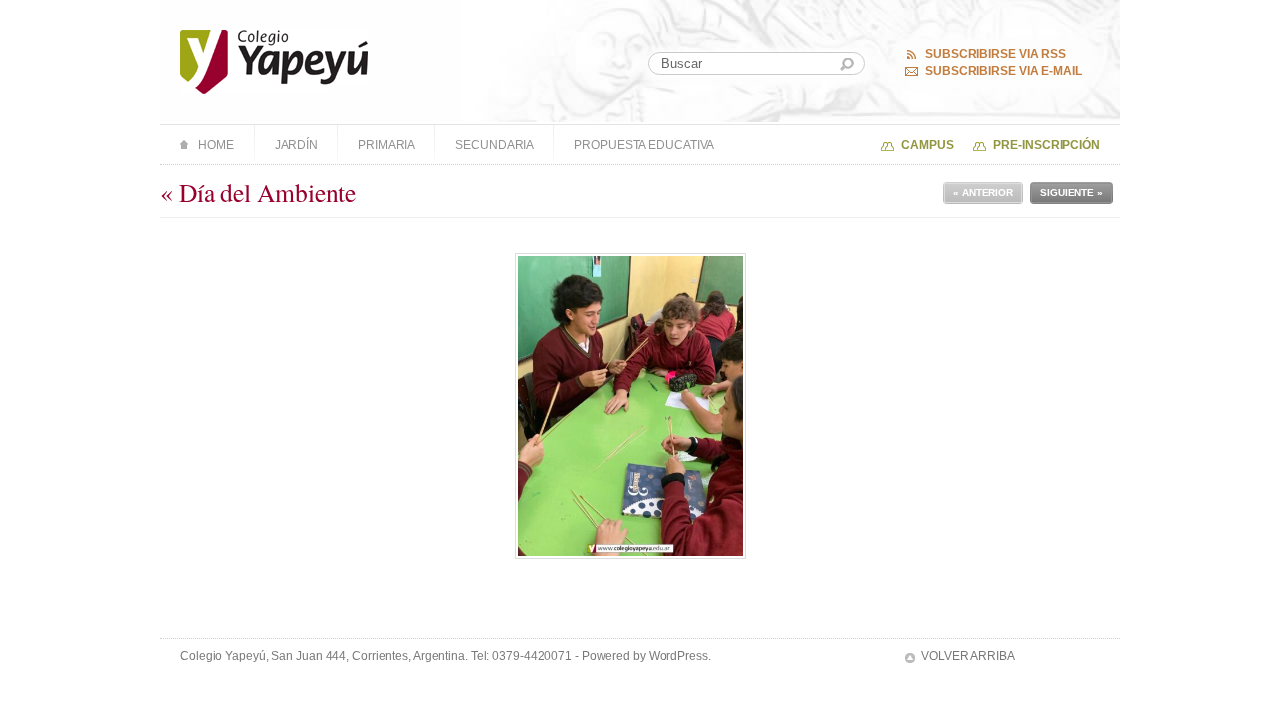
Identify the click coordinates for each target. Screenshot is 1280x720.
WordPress (678, 656)
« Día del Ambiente (258, 192)
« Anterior (983, 192)
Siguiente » (1071, 192)
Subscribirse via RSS (995, 54)
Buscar (847, 64)
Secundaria (494, 145)
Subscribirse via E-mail (1003, 71)
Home (216, 145)
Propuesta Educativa (644, 145)
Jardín (296, 145)
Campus (927, 145)
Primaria (386, 145)
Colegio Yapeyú (274, 62)
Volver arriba (968, 656)
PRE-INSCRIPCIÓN (1046, 145)
